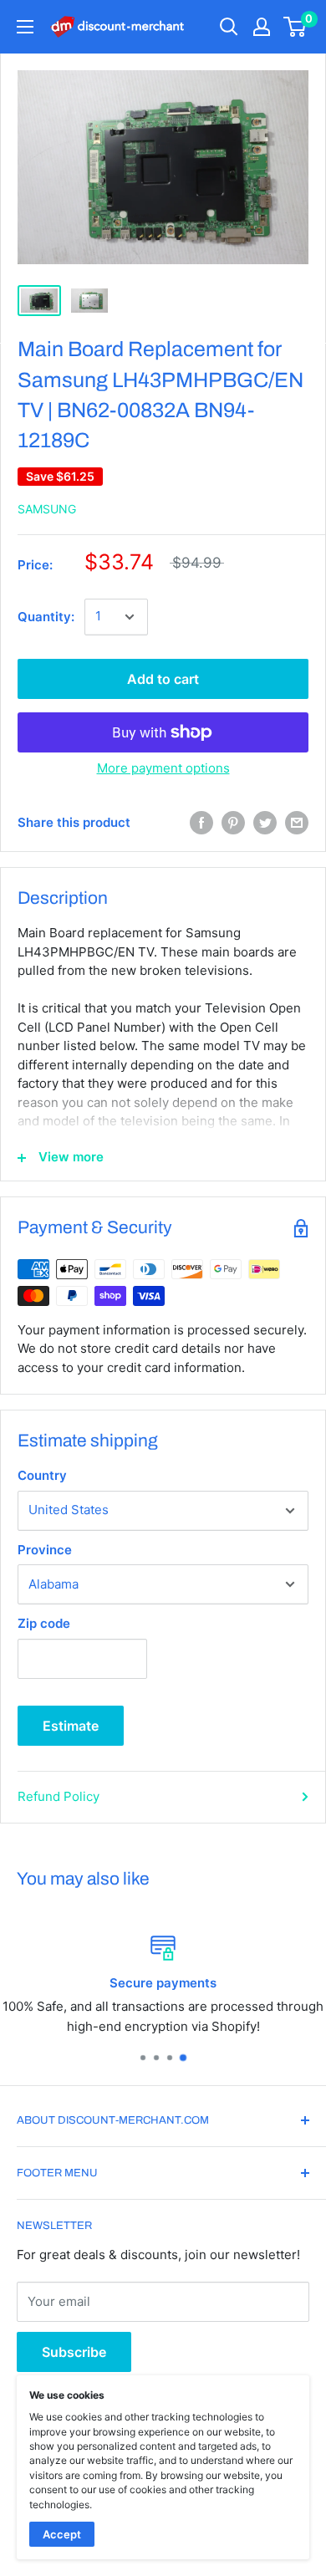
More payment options (163, 768)
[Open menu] (25, 27)
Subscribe (74, 2352)
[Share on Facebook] (201, 823)
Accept (62, 2534)
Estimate (71, 1726)
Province (45, 1550)
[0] (295, 27)
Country (42, 1475)
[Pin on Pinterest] (233, 823)
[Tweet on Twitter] (265, 823)
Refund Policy (59, 1796)
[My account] (262, 27)
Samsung (47, 509)
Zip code (44, 1623)
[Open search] (229, 27)
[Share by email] (297, 823)
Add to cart (163, 679)
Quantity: (46, 617)
